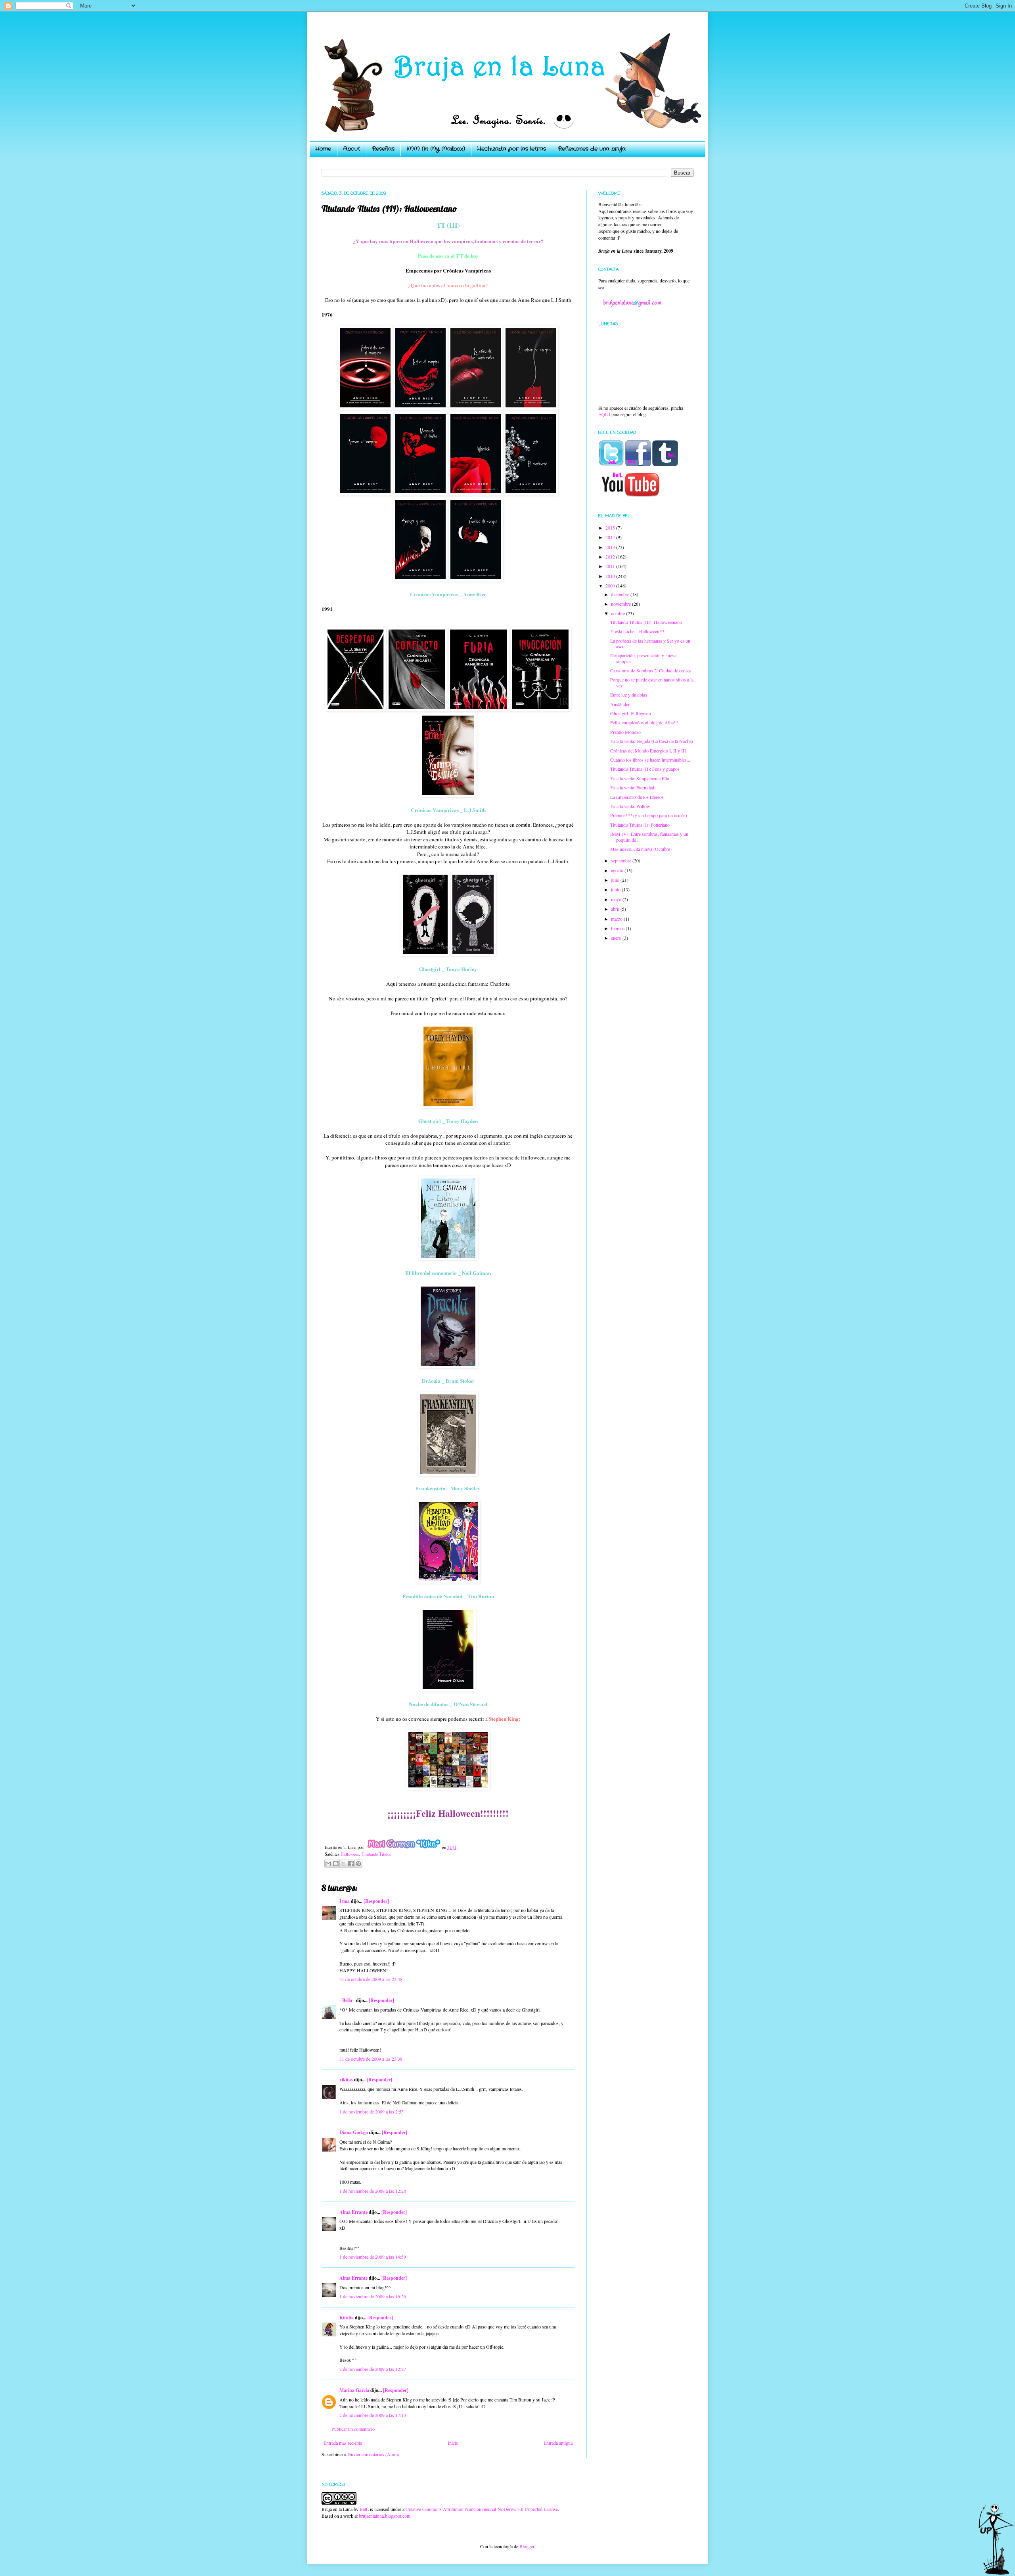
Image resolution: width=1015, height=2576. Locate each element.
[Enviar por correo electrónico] (328, 1864)
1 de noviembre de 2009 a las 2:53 (372, 2111)
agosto (618, 870)
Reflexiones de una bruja (592, 149)
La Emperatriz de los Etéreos (637, 797)
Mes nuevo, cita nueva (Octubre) (641, 849)
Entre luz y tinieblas (629, 695)
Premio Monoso (625, 732)
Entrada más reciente (343, 2443)
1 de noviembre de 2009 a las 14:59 (373, 2257)
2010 (611, 576)
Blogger (527, 2546)
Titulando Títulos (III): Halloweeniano (646, 622)
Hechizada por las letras (511, 149)
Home (323, 149)
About (351, 149)
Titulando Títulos (376, 1854)
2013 (611, 547)
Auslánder (620, 704)
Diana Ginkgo (354, 2132)
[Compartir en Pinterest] (358, 1864)
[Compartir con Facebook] (351, 1864)
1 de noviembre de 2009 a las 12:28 (373, 2191)
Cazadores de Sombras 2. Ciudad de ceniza (650, 670)
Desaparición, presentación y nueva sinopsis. (643, 658)
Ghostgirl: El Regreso (631, 713)
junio (616, 889)
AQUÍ (604, 414)
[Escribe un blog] (336, 1864)
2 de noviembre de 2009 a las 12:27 (373, 2369)
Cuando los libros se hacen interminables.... (651, 760)
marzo (617, 919)
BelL (364, 2509)
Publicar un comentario (353, 2429)
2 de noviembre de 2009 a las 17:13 (373, 2415)
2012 (611, 557)
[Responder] (376, 1901)
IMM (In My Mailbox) (436, 149)
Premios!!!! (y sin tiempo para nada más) (649, 815)
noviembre (621, 604)
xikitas (346, 2080)
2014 (611, 537)
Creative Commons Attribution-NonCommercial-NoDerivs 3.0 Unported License (482, 2509)
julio (616, 880)
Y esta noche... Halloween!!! (637, 631)
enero (617, 938)
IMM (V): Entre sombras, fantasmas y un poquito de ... (649, 837)
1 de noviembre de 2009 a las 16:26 (373, 2296)
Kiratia (347, 2318)
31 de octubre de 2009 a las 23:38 (371, 2059)
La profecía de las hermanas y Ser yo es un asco (650, 643)
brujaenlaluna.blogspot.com (385, 2516)
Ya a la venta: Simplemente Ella (640, 778)
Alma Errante (353, 2212)
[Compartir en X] (343, 1864)
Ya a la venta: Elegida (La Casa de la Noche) (652, 741)
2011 (611, 566)
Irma (345, 1901)
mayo (617, 899)
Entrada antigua (558, 2443)
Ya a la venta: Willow (630, 806)
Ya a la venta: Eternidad (632, 787)
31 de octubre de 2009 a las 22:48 (371, 1979)
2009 (611, 585)
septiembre (622, 860)
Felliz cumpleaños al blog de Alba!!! (644, 722)
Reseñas (383, 149)
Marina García (354, 2390)
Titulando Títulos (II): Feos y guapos (645, 769)
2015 (611, 528)
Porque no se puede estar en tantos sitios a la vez (652, 682)
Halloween (350, 1854)
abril (616, 909)
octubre (619, 613)
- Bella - (347, 2000)
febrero (618, 928)
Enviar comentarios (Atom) (374, 2454)
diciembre (621, 594)
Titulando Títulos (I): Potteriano (640, 825)
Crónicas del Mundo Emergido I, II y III (648, 751)
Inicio (453, 2443)
